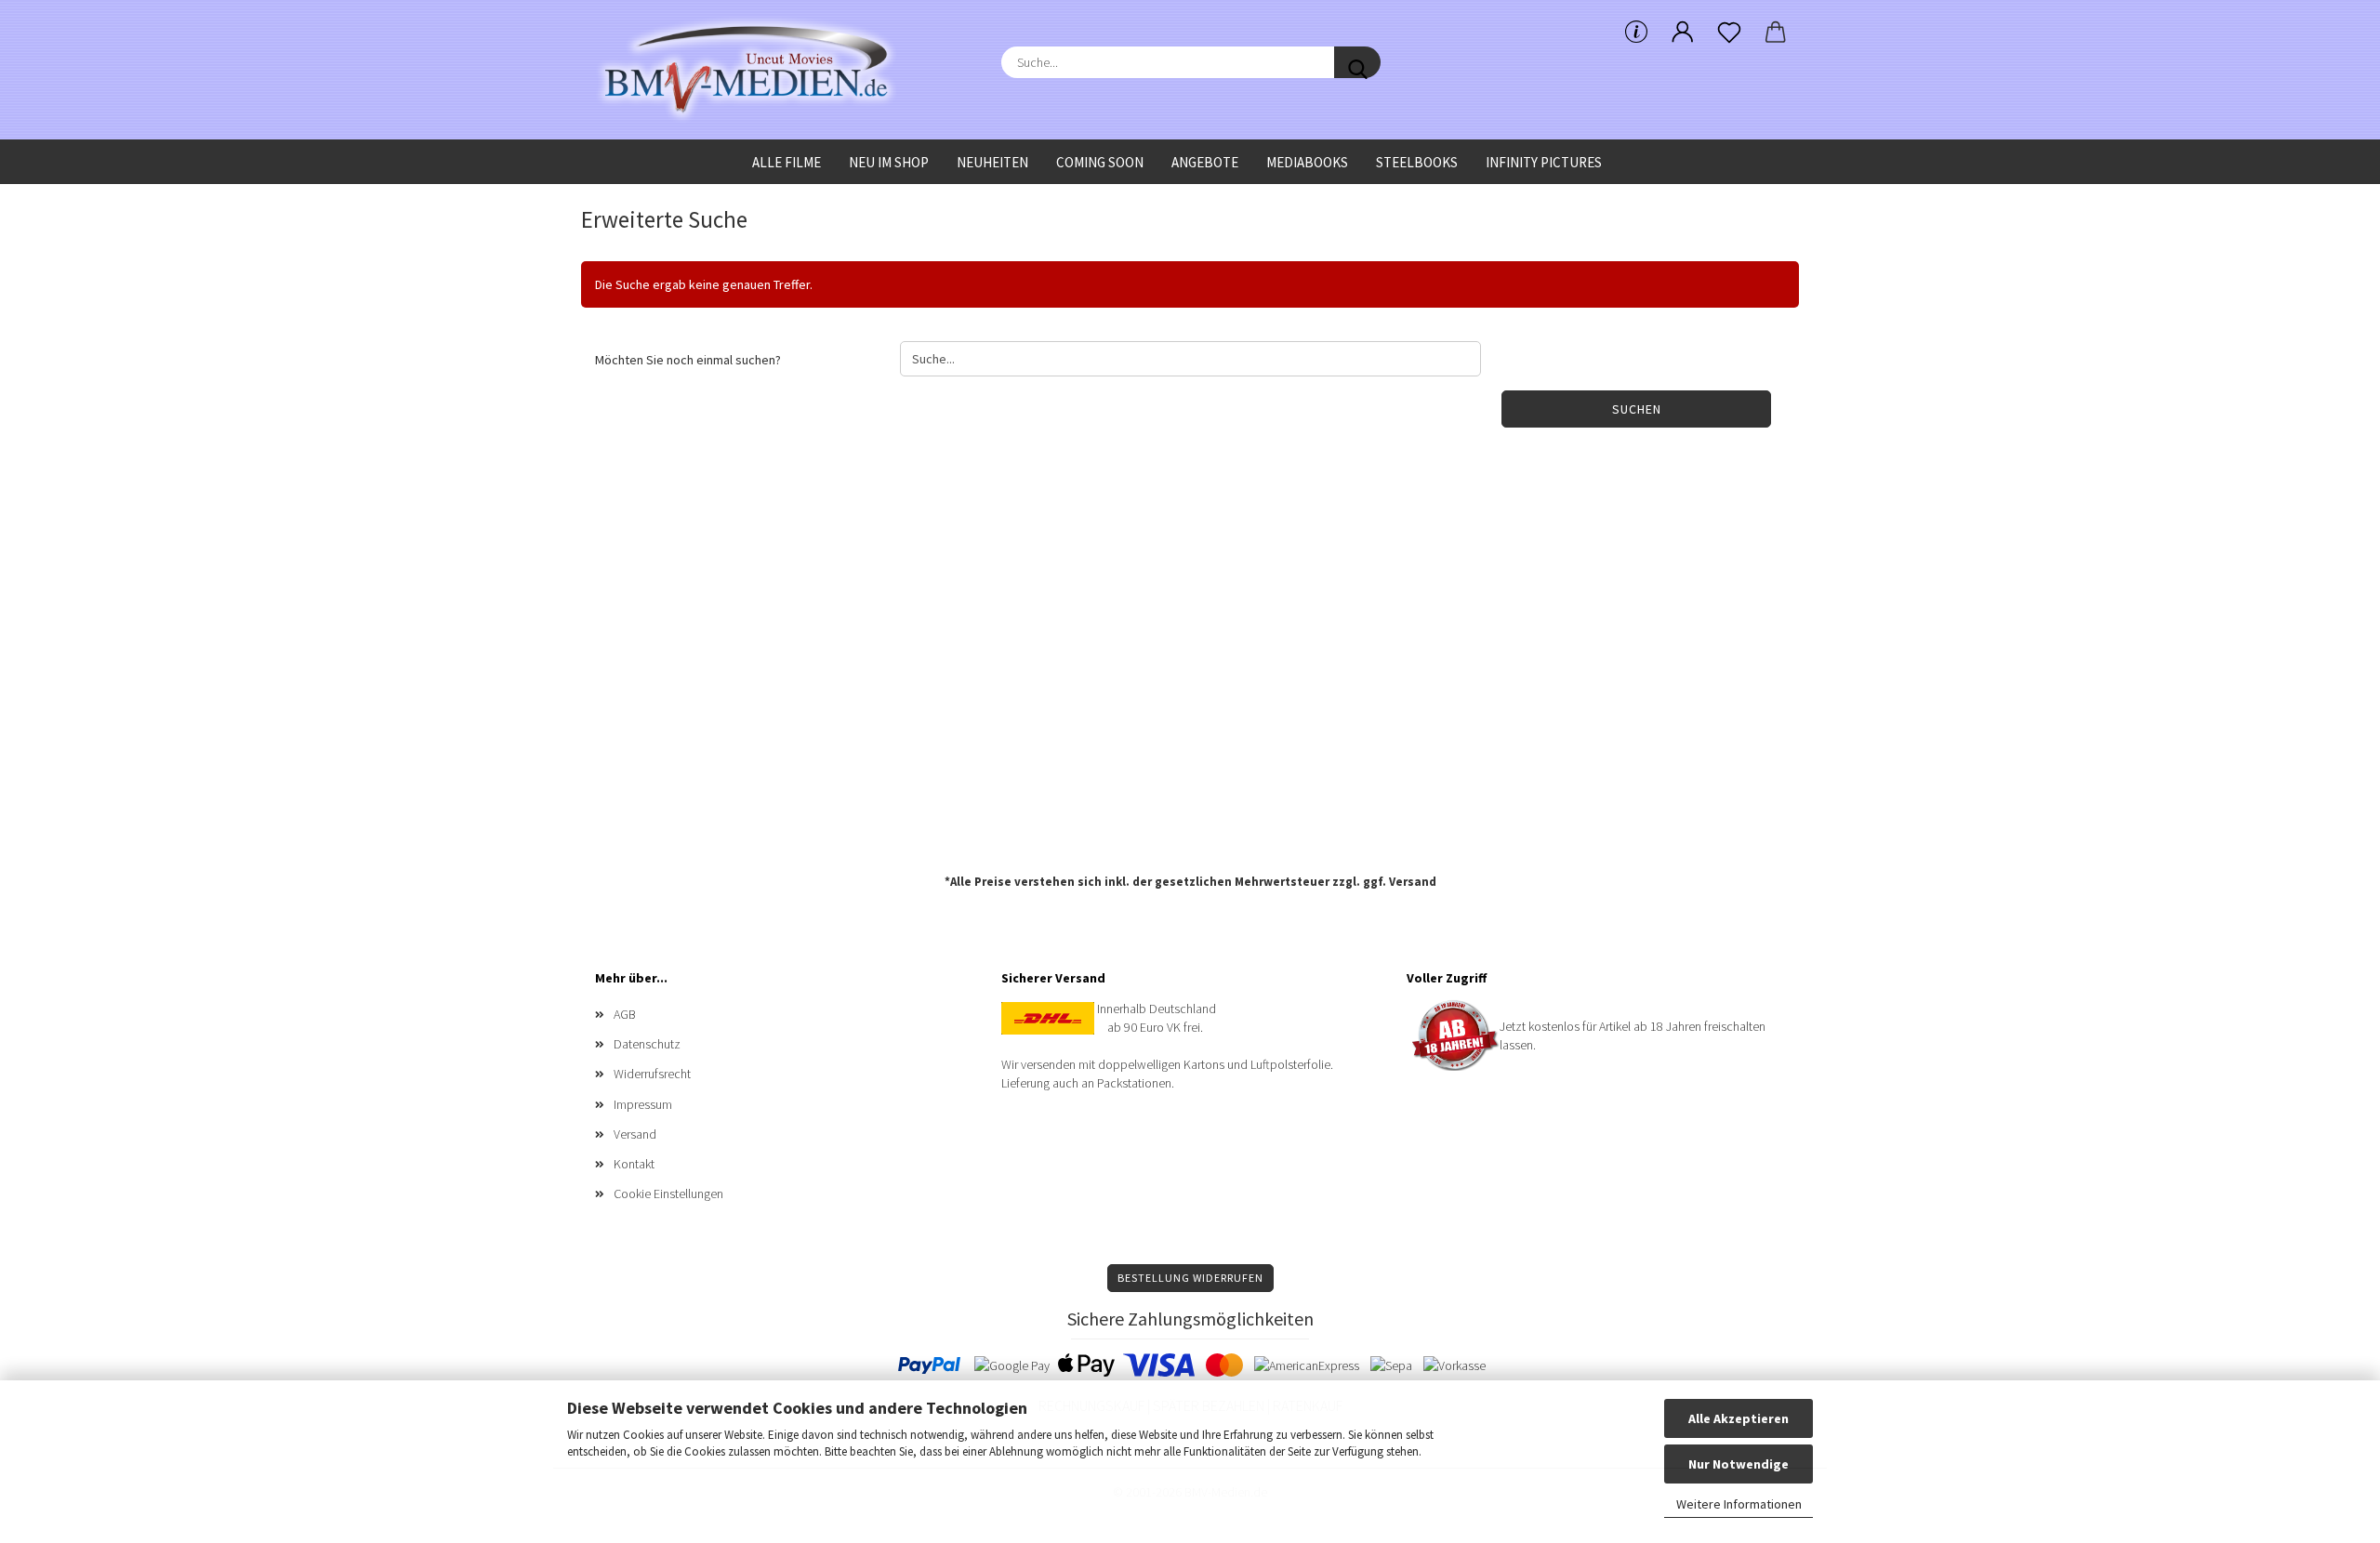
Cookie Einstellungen (668, 1194)
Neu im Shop (889, 162)
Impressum (643, 1104)
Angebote (1205, 162)
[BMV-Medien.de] (754, 70)
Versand (1413, 882)
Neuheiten (992, 162)
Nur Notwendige (1739, 1464)
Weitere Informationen (1739, 1504)
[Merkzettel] (1729, 33)
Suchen (1637, 409)
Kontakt (634, 1164)
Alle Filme (787, 162)
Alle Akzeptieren (1739, 1418)
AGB (625, 1014)
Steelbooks (1417, 162)
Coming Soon (1100, 162)
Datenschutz (647, 1044)
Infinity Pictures (1544, 162)
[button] (1683, 33)
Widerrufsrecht (652, 1074)
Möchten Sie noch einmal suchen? (688, 360)
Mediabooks (1307, 162)
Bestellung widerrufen (1190, 1278)
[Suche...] (1357, 62)
